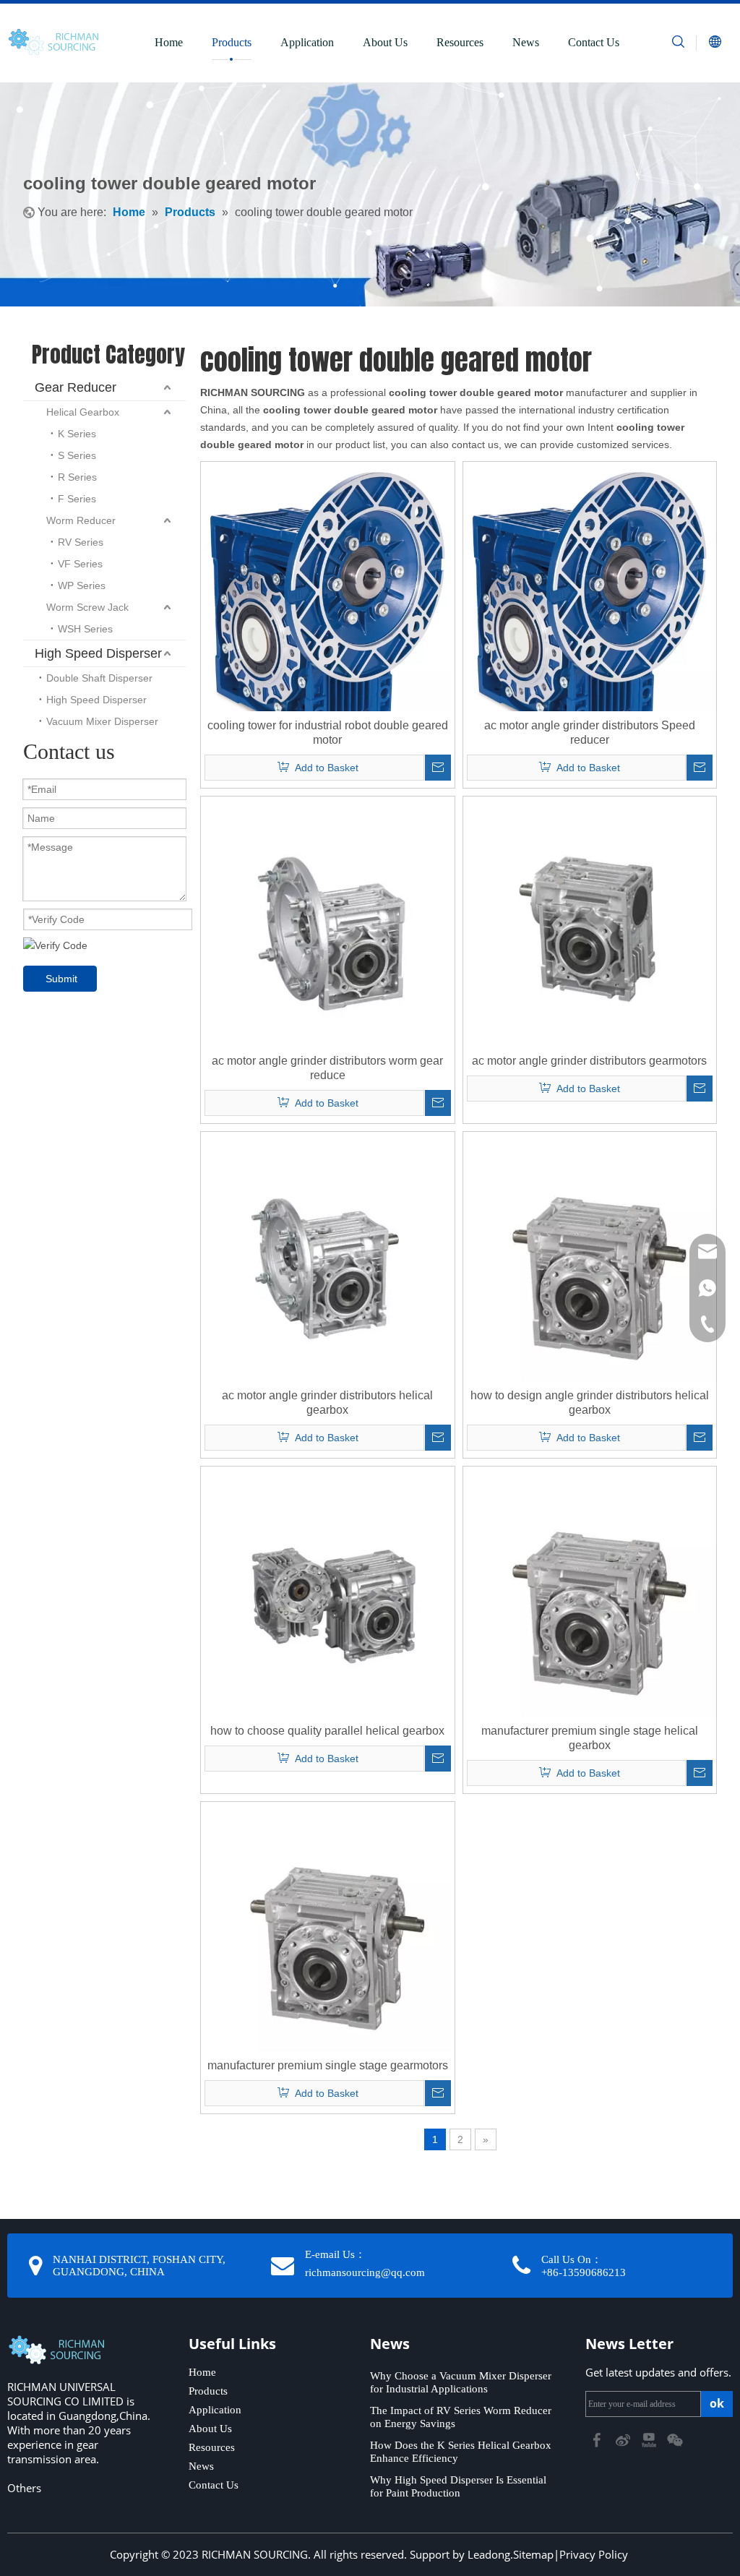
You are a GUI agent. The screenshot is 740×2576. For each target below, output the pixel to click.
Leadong (489, 2554)
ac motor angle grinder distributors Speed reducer (590, 733)
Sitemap (533, 2554)
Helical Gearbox (83, 412)
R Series (77, 477)
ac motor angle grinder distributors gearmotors (589, 1061)
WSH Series (85, 629)
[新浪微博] (624, 2439)
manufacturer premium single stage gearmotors (328, 2065)
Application (307, 42)
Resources (460, 42)
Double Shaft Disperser (99, 678)
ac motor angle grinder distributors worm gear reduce (327, 1068)
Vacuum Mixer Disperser (102, 721)
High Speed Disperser (98, 653)
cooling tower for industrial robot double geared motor (328, 733)
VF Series (80, 564)
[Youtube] (650, 2439)
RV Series (81, 542)
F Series (77, 499)
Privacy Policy (594, 2554)
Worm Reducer (81, 520)
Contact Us (594, 42)
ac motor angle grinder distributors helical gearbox (327, 1403)
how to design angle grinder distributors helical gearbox (590, 1403)
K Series (77, 434)
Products (232, 42)
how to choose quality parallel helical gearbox (327, 1731)
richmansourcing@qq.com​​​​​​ (365, 2272)
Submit (61, 979)
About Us (385, 42)
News (526, 42)
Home (169, 42)
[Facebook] (598, 2439)
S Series (77, 455)
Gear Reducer (76, 387)
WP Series (82, 585)
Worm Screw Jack (87, 607)
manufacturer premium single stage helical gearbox (590, 1738)
